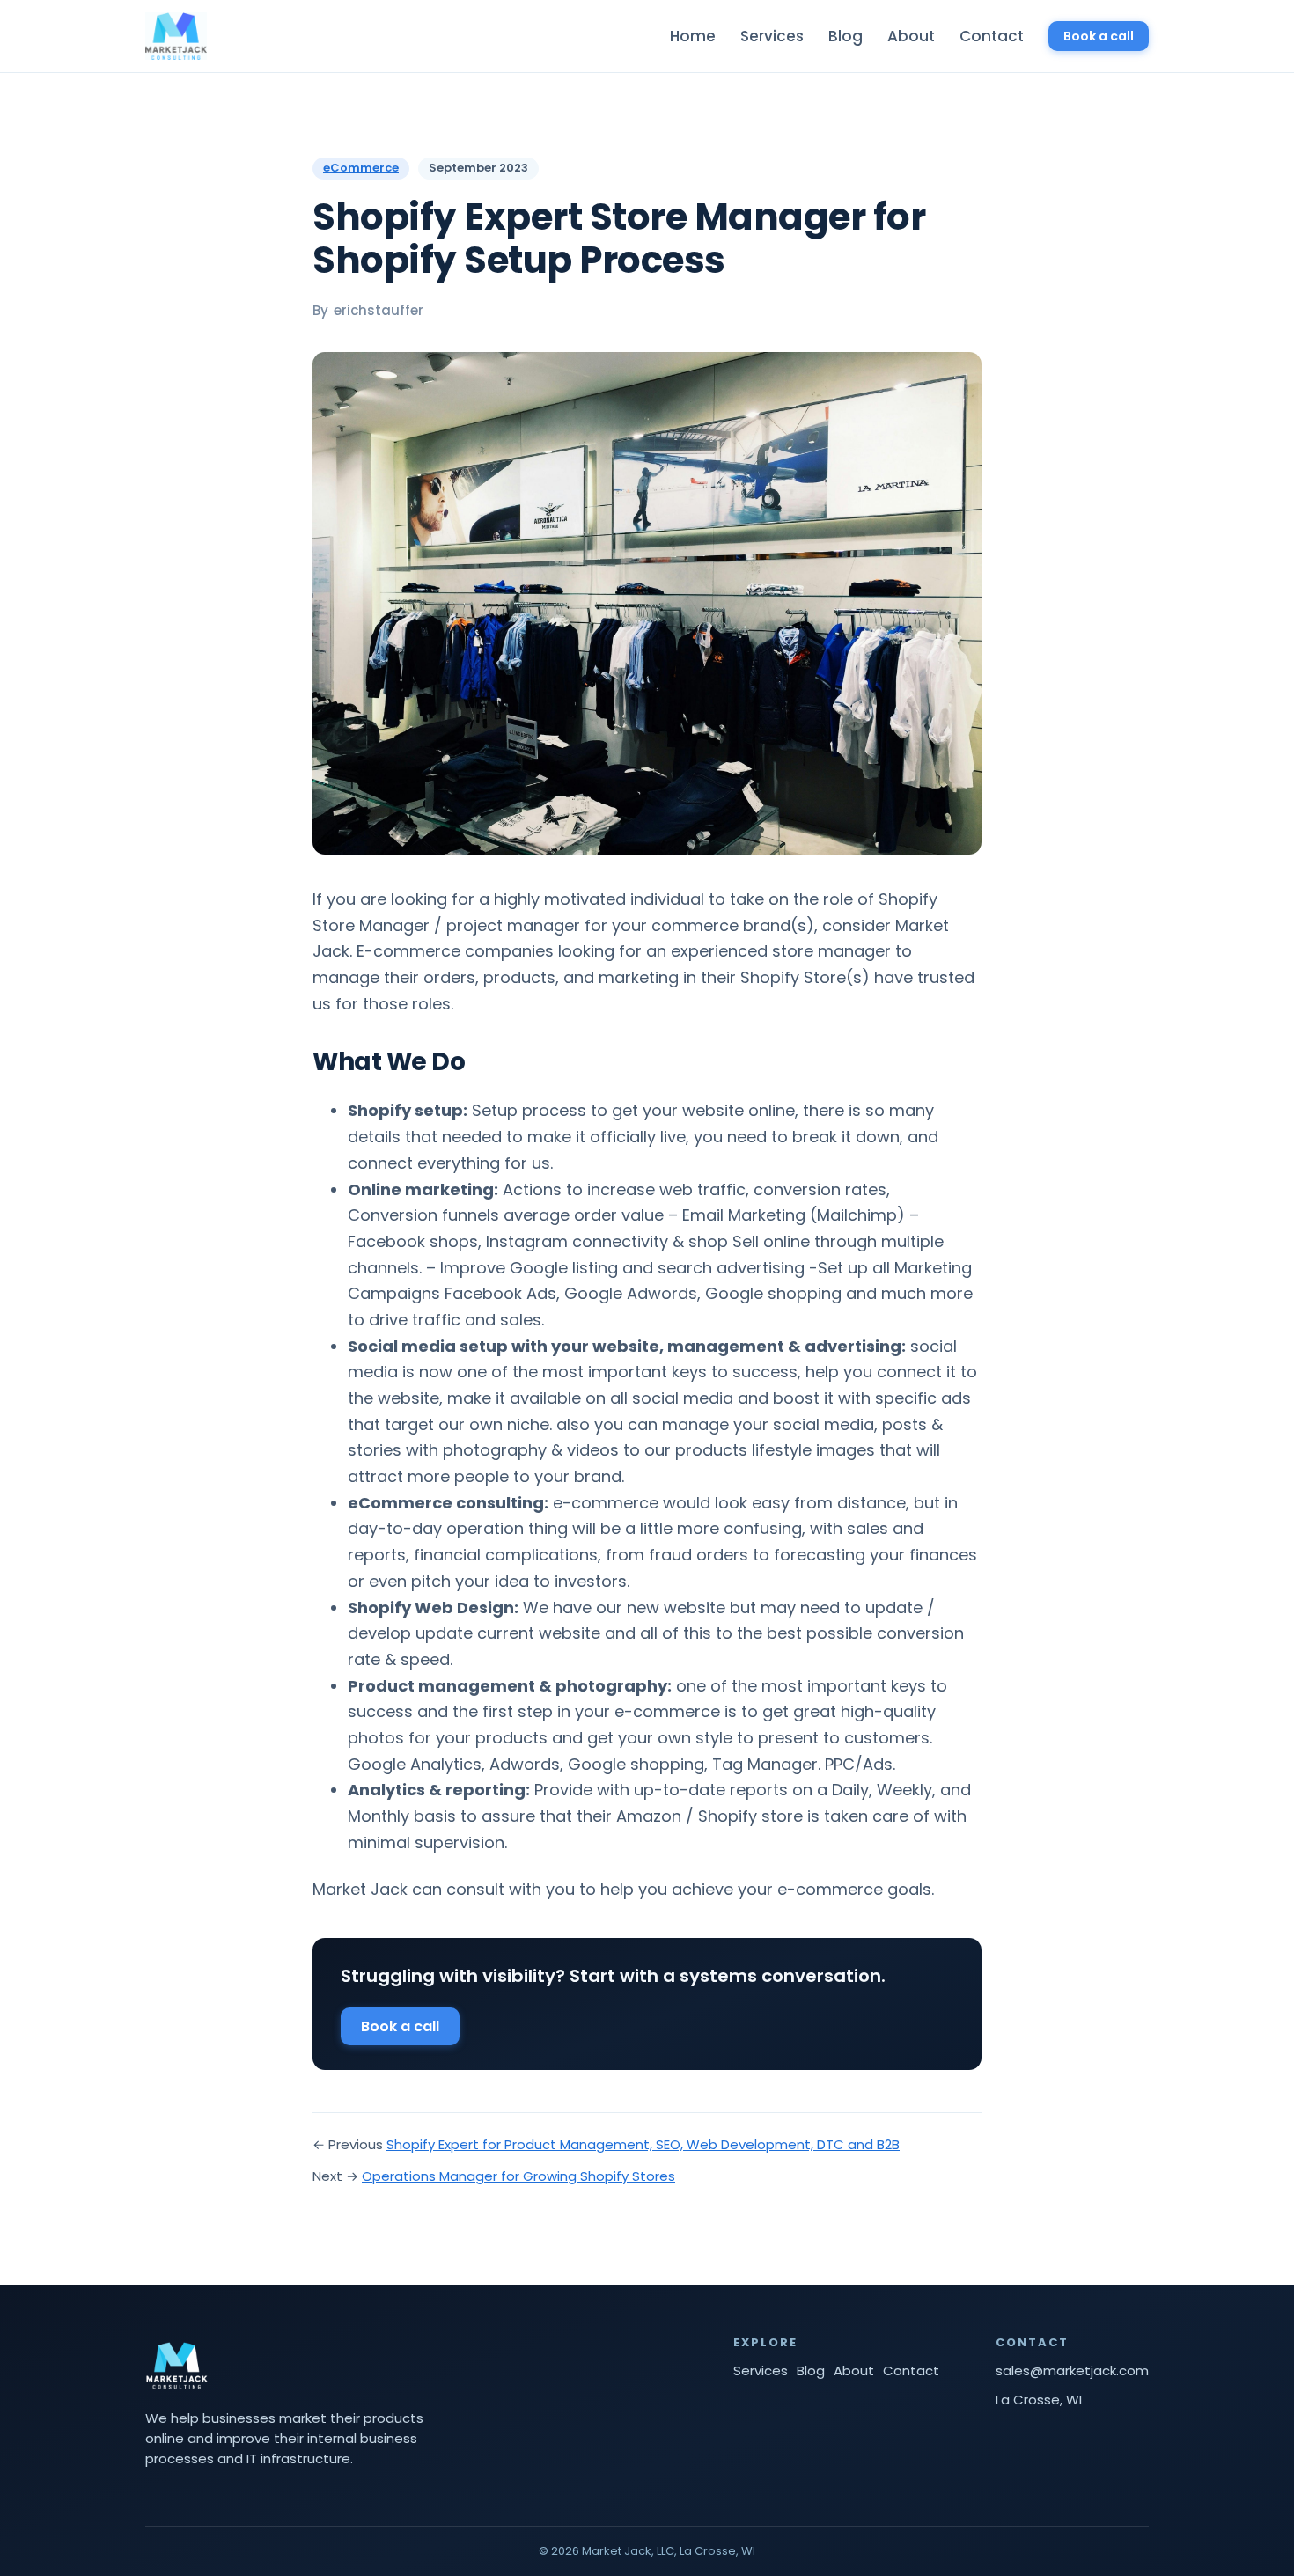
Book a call (1099, 36)
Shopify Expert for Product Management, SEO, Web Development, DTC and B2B (643, 2144)
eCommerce (361, 169)
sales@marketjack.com (1072, 2371)
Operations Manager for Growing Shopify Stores (518, 2176)
